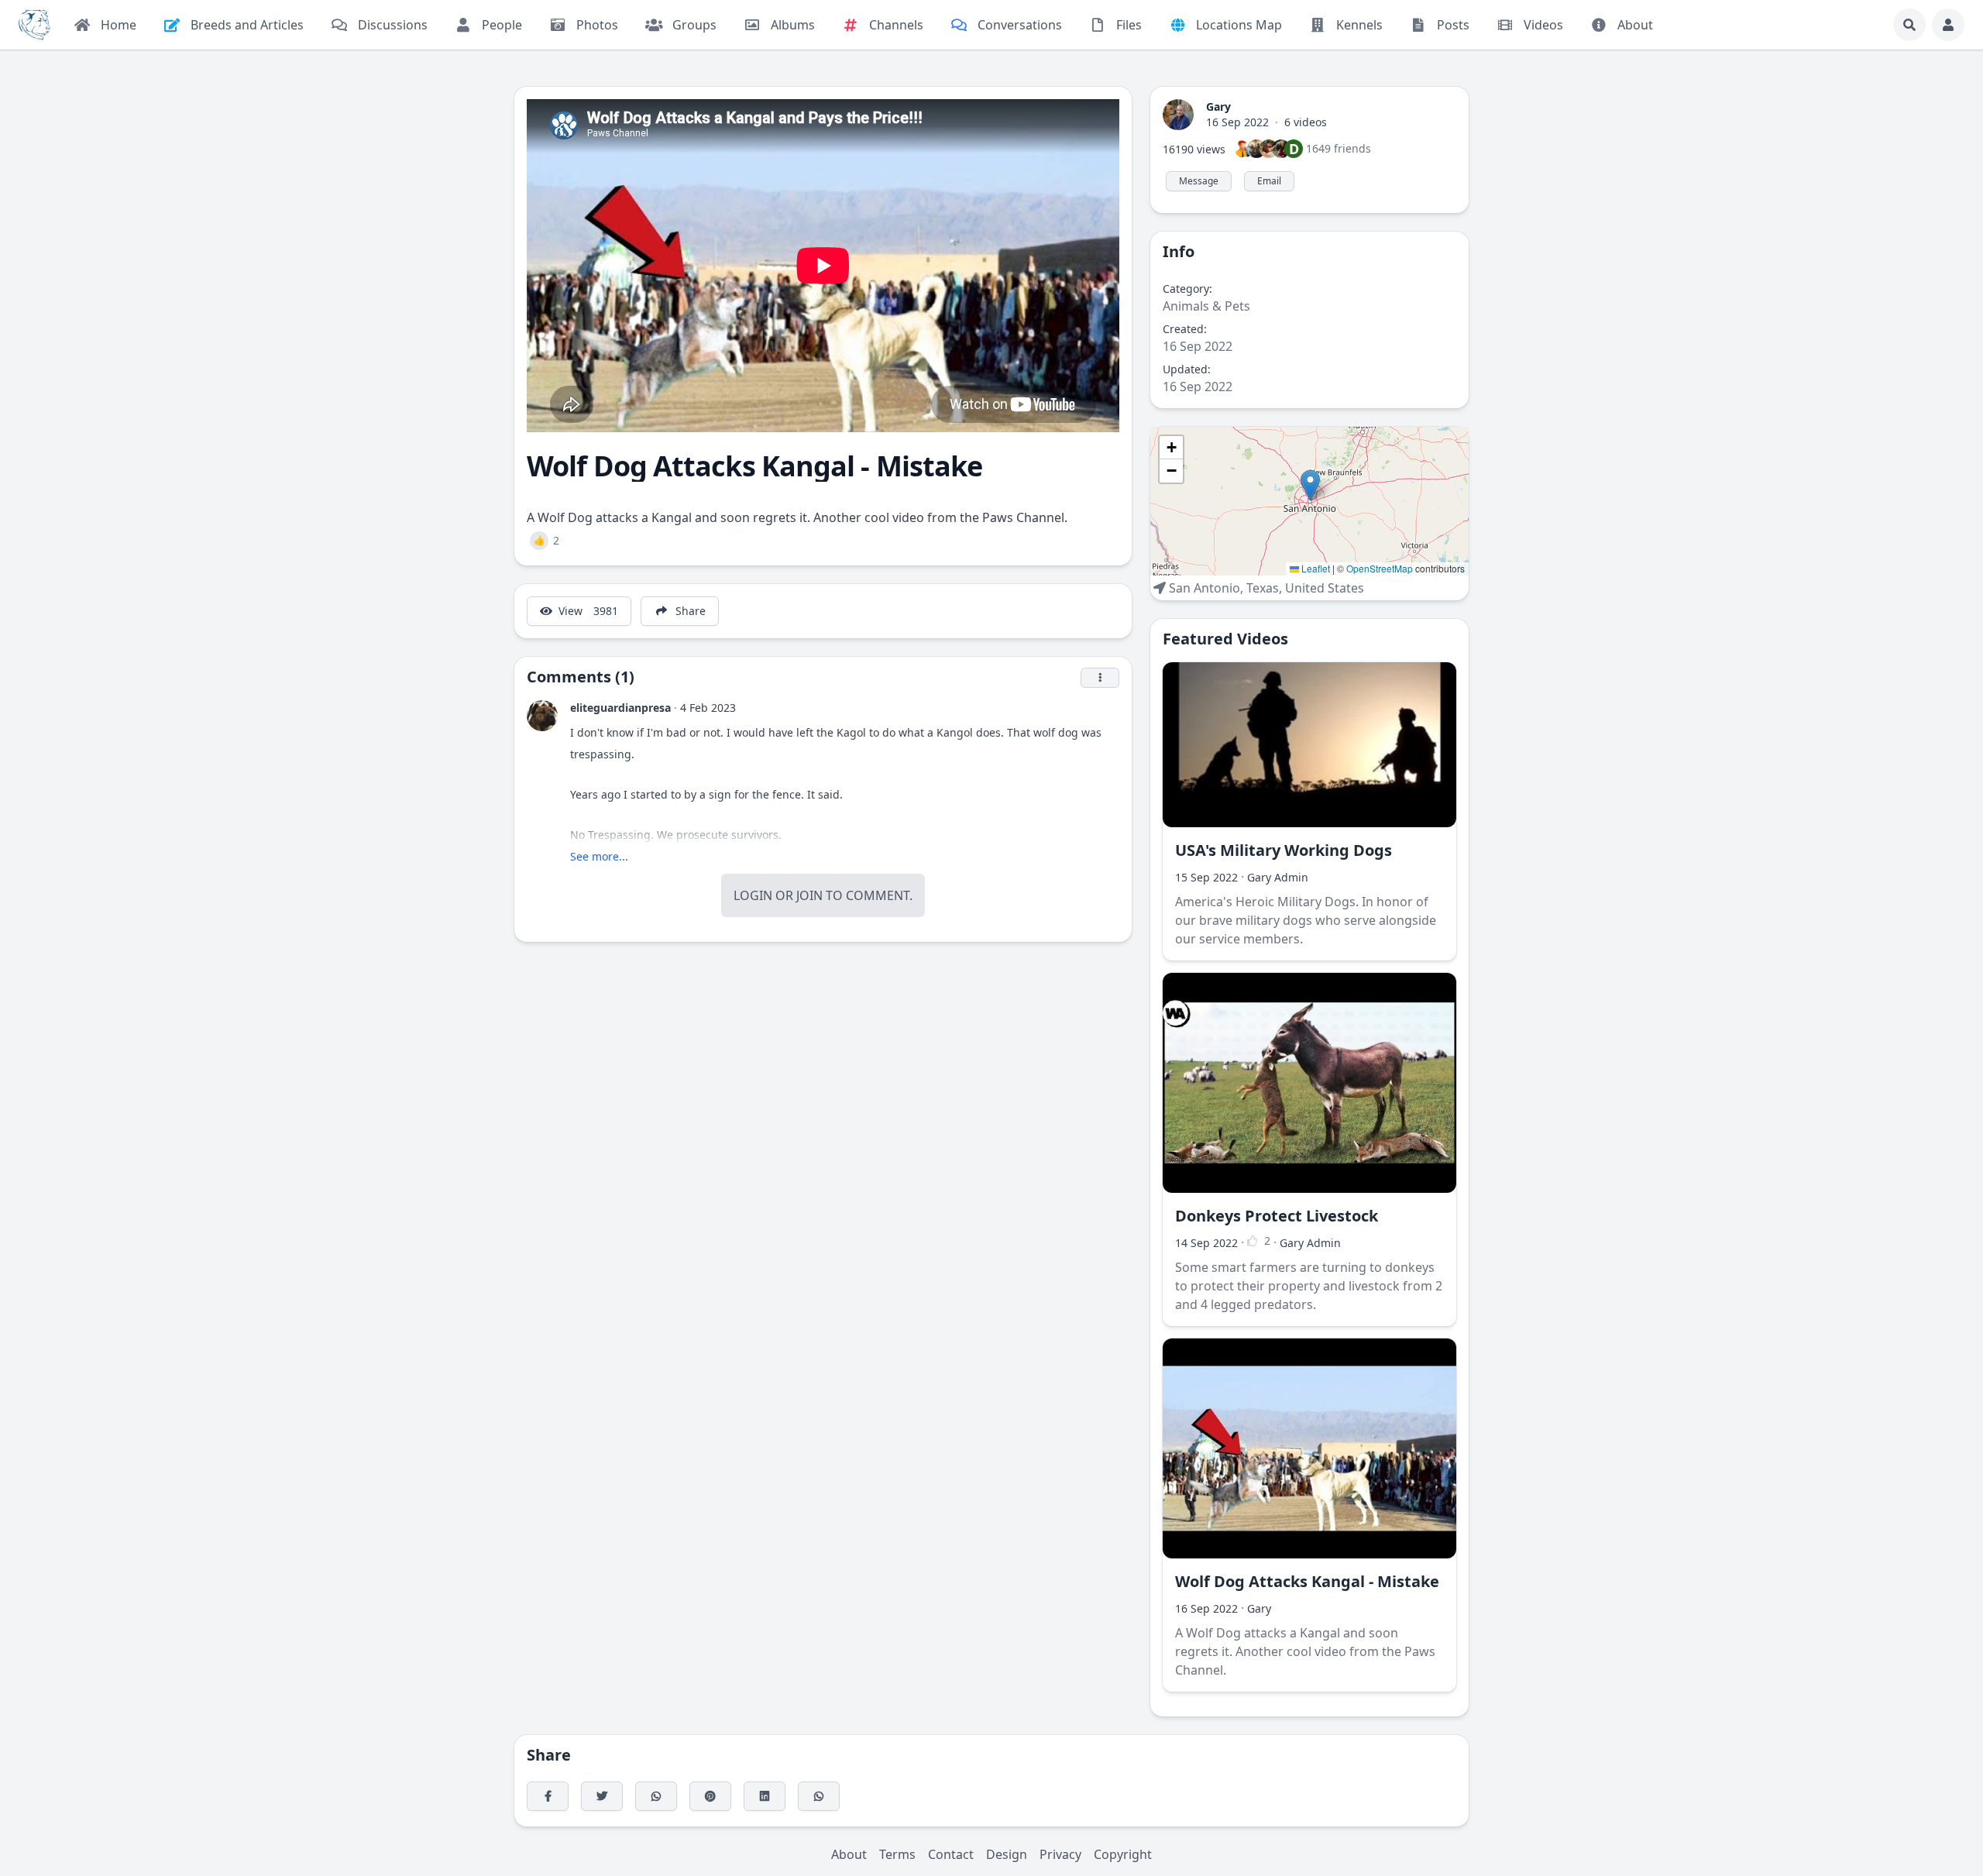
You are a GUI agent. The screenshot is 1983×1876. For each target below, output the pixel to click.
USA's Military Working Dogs (1284, 850)
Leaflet (1315, 568)
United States (1325, 588)
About (849, 1854)
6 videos (1306, 122)
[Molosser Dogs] (34, 25)
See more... (599, 856)
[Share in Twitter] (602, 1796)
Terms (897, 1854)
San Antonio (1205, 588)
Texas (1263, 588)
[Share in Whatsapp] (819, 1796)
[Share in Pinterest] (710, 1796)
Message (1199, 181)
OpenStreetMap (1380, 568)
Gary (1218, 107)
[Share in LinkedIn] (765, 1796)
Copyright (1123, 1854)
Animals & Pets (1206, 306)
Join (809, 895)
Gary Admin (1278, 877)
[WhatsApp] (656, 1796)
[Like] (1253, 1241)
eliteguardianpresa (620, 708)
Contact (951, 1854)
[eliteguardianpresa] (542, 716)
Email (1269, 181)
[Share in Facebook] (548, 1796)
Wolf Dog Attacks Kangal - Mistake (1307, 1581)
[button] (1310, 485)
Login (753, 895)
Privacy (1060, 1854)
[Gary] (1178, 113)
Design (1007, 1854)
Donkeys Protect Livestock (1277, 1216)
